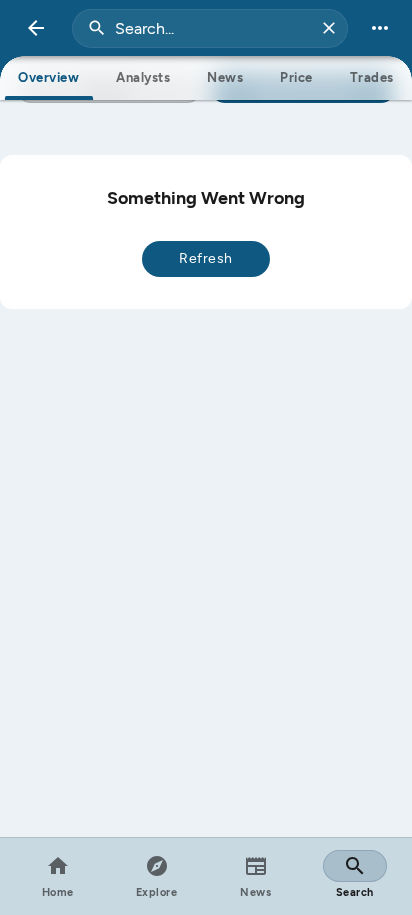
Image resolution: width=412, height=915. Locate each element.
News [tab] (225, 77)
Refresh (206, 258)
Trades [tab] (372, 77)
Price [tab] (296, 77)
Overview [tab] (48, 77)
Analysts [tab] (143, 77)
